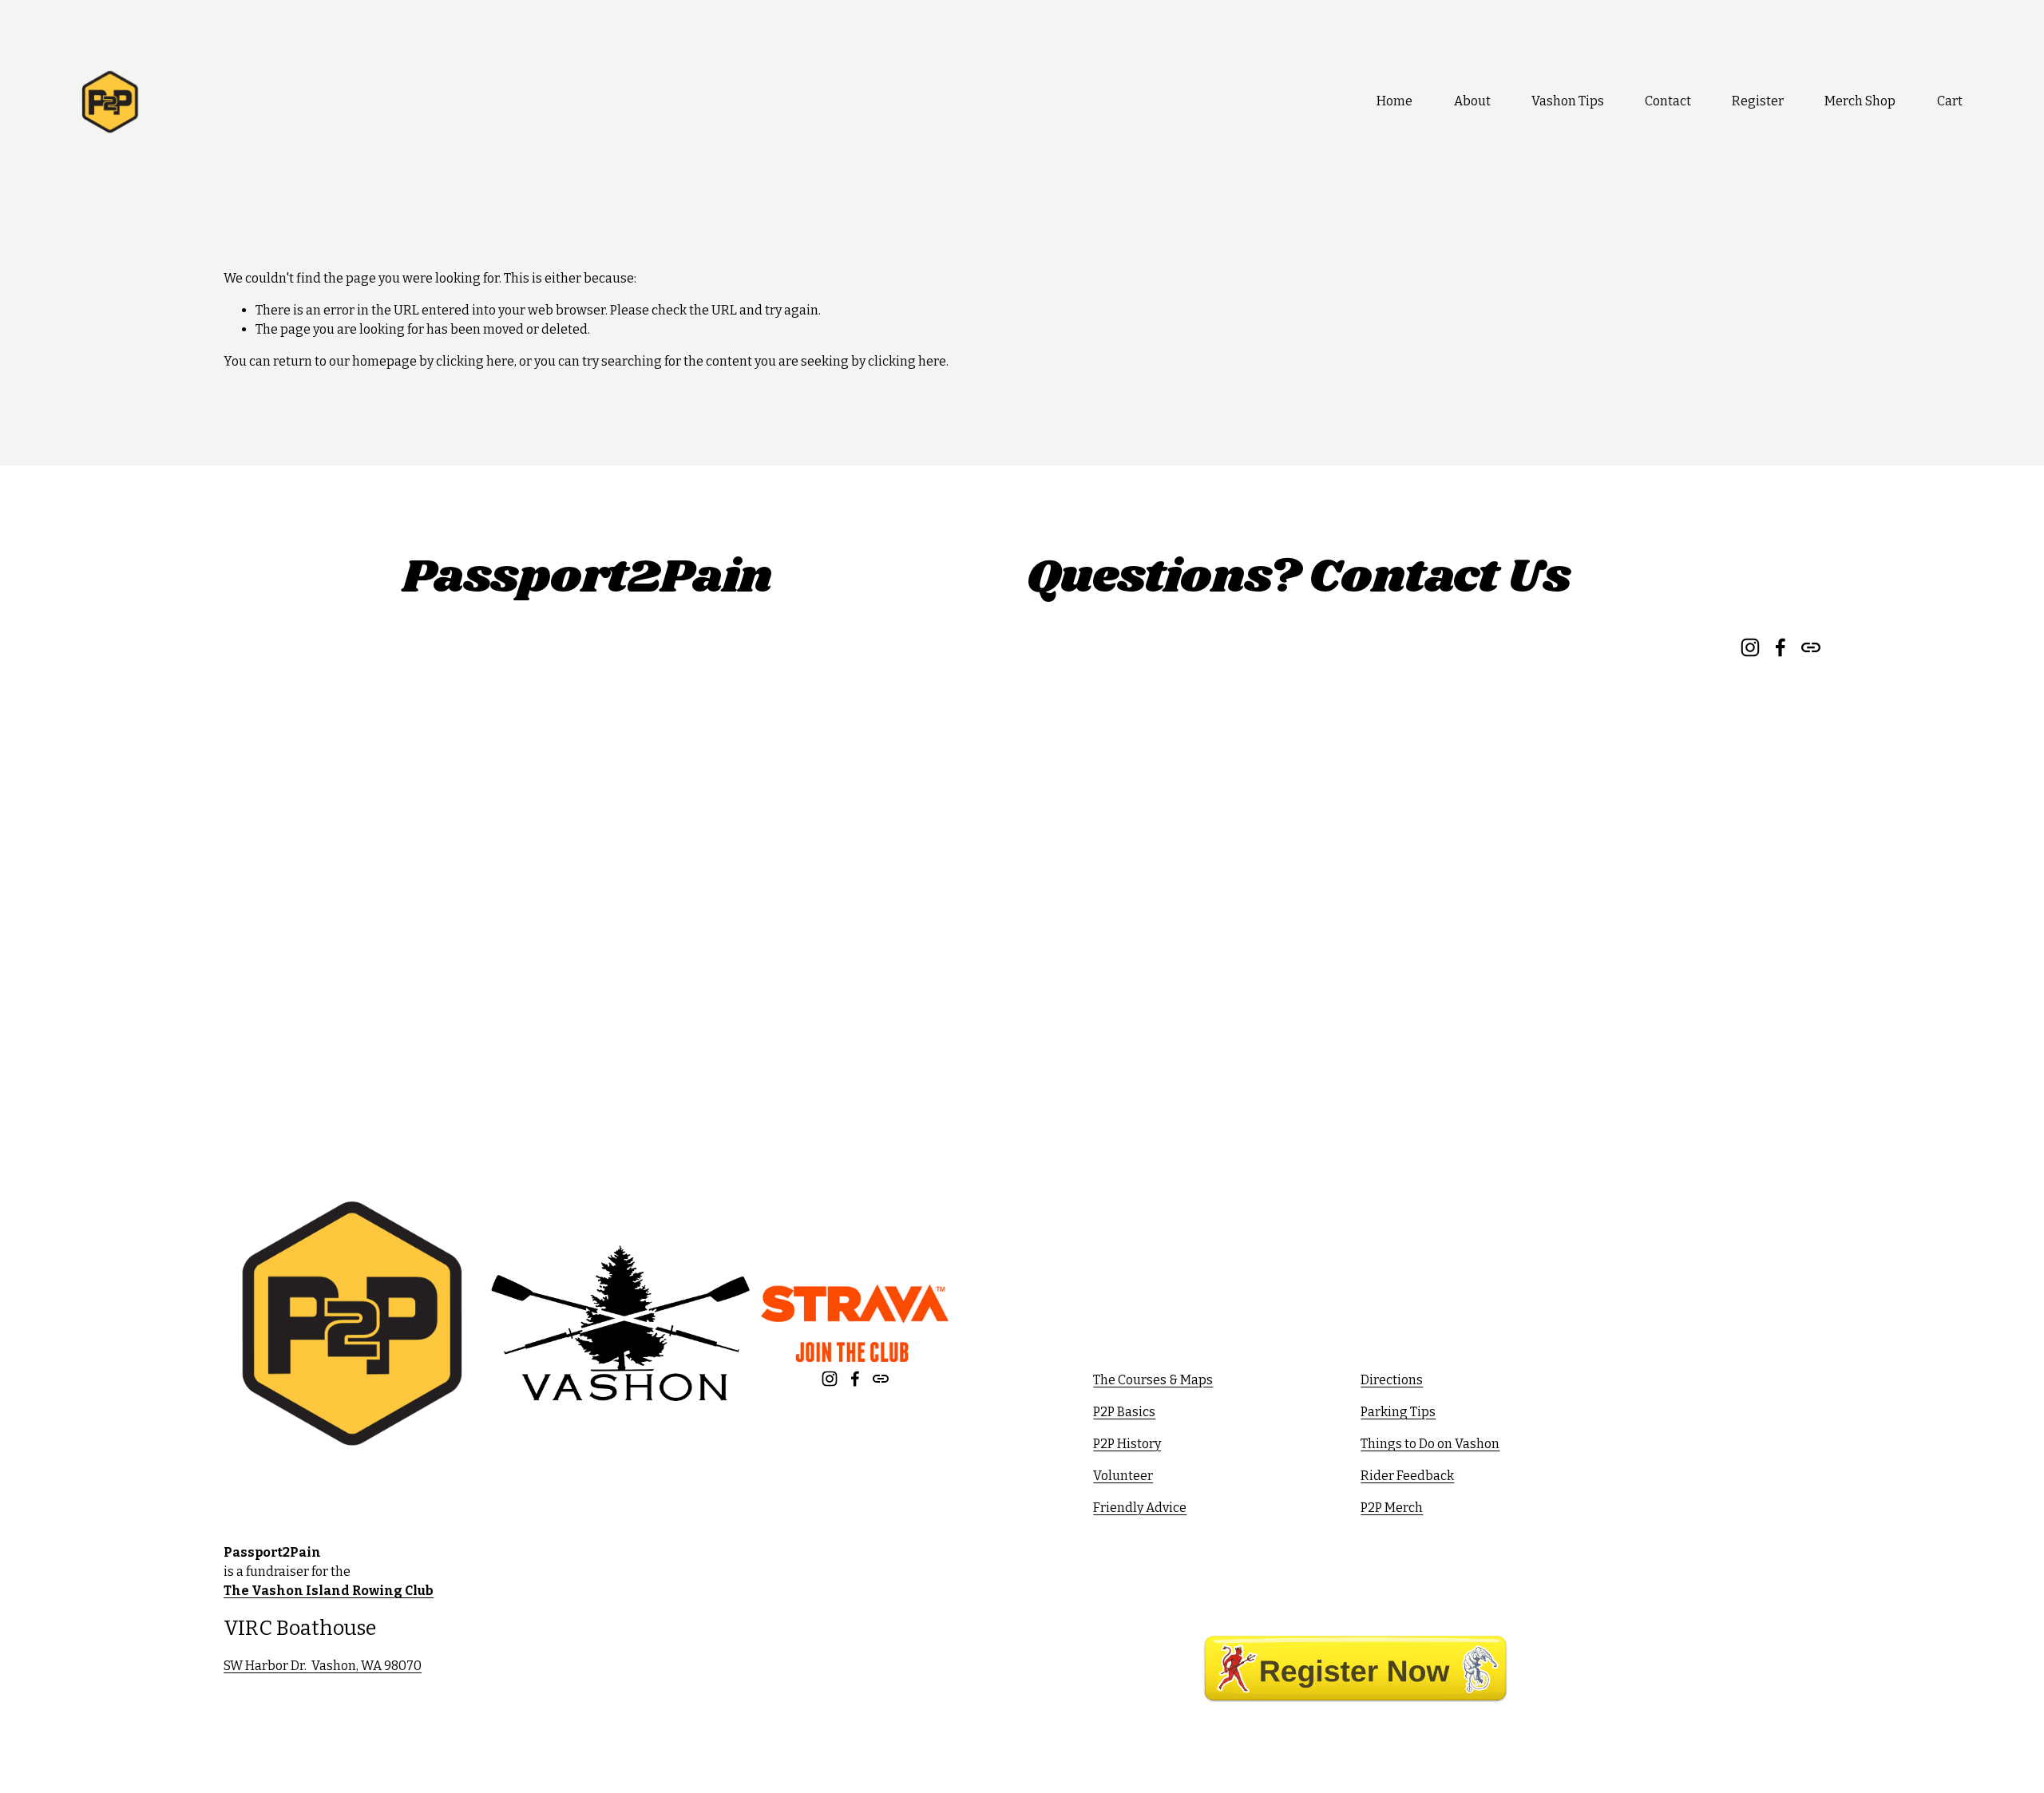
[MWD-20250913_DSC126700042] (860, 699)
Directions (1392, 1380)
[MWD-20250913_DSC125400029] (497, 941)
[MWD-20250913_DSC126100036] (497, 820)
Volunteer (1123, 1476)
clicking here (475, 361)
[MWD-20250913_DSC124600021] (678, 941)
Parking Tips (1398, 1412)
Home (1394, 101)
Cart (1950, 101)
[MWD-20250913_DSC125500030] (315, 941)
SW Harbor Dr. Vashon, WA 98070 (323, 1666)
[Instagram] (830, 1379)
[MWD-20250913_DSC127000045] (678, 699)
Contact (1668, 101)
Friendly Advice (1140, 1508)
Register (1758, 101)
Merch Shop (1860, 101)
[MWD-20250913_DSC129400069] (860, 941)
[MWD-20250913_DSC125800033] (860, 820)
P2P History (1127, 1444)
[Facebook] (855, 1379)
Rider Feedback (1407, 1476)
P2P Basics (1124, 1412)
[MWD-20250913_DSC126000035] (678, 820)
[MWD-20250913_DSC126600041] (315, 820)
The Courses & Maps (1153, 1380)
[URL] (881, 1379)
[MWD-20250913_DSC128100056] (315, 699)
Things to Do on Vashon (1430, 1444)
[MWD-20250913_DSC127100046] (497, 699)
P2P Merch (1392, 1508)
